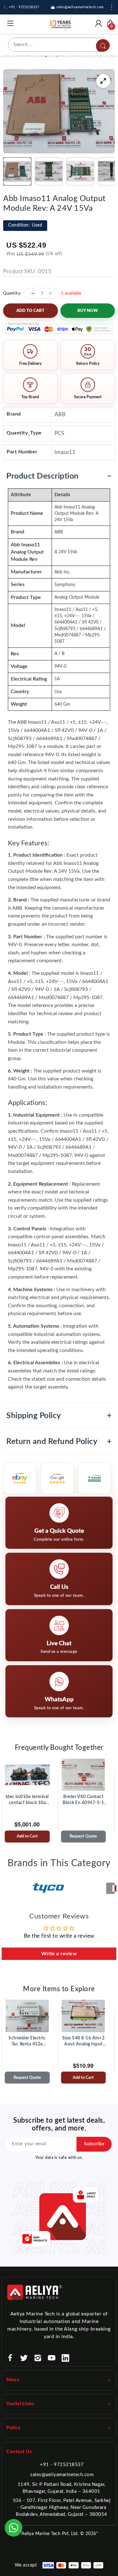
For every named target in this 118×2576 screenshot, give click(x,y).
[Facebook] (10, 2358)
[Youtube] (52, 2358)
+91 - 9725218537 (62, 2465)
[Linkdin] (65, 2358)
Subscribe (94, 2144)
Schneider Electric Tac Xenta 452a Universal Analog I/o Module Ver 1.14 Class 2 (27, 2042)
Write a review (59, 1954)
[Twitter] (24, 2358)
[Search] (103, 46)
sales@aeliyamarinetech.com (62, 2475)
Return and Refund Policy (59, 1442)
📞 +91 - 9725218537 (21, 7)
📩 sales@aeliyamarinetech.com (77, 7)
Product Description (59, 476)
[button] (17, 171)
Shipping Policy (59, 1416)
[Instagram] (38, 2358)
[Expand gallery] (103, 81)
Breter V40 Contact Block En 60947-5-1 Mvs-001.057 (83, 1800)
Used (25, 225)
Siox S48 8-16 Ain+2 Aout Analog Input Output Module (84, 2042)
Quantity (12, 293)
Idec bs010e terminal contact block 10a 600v (27, 1800)
